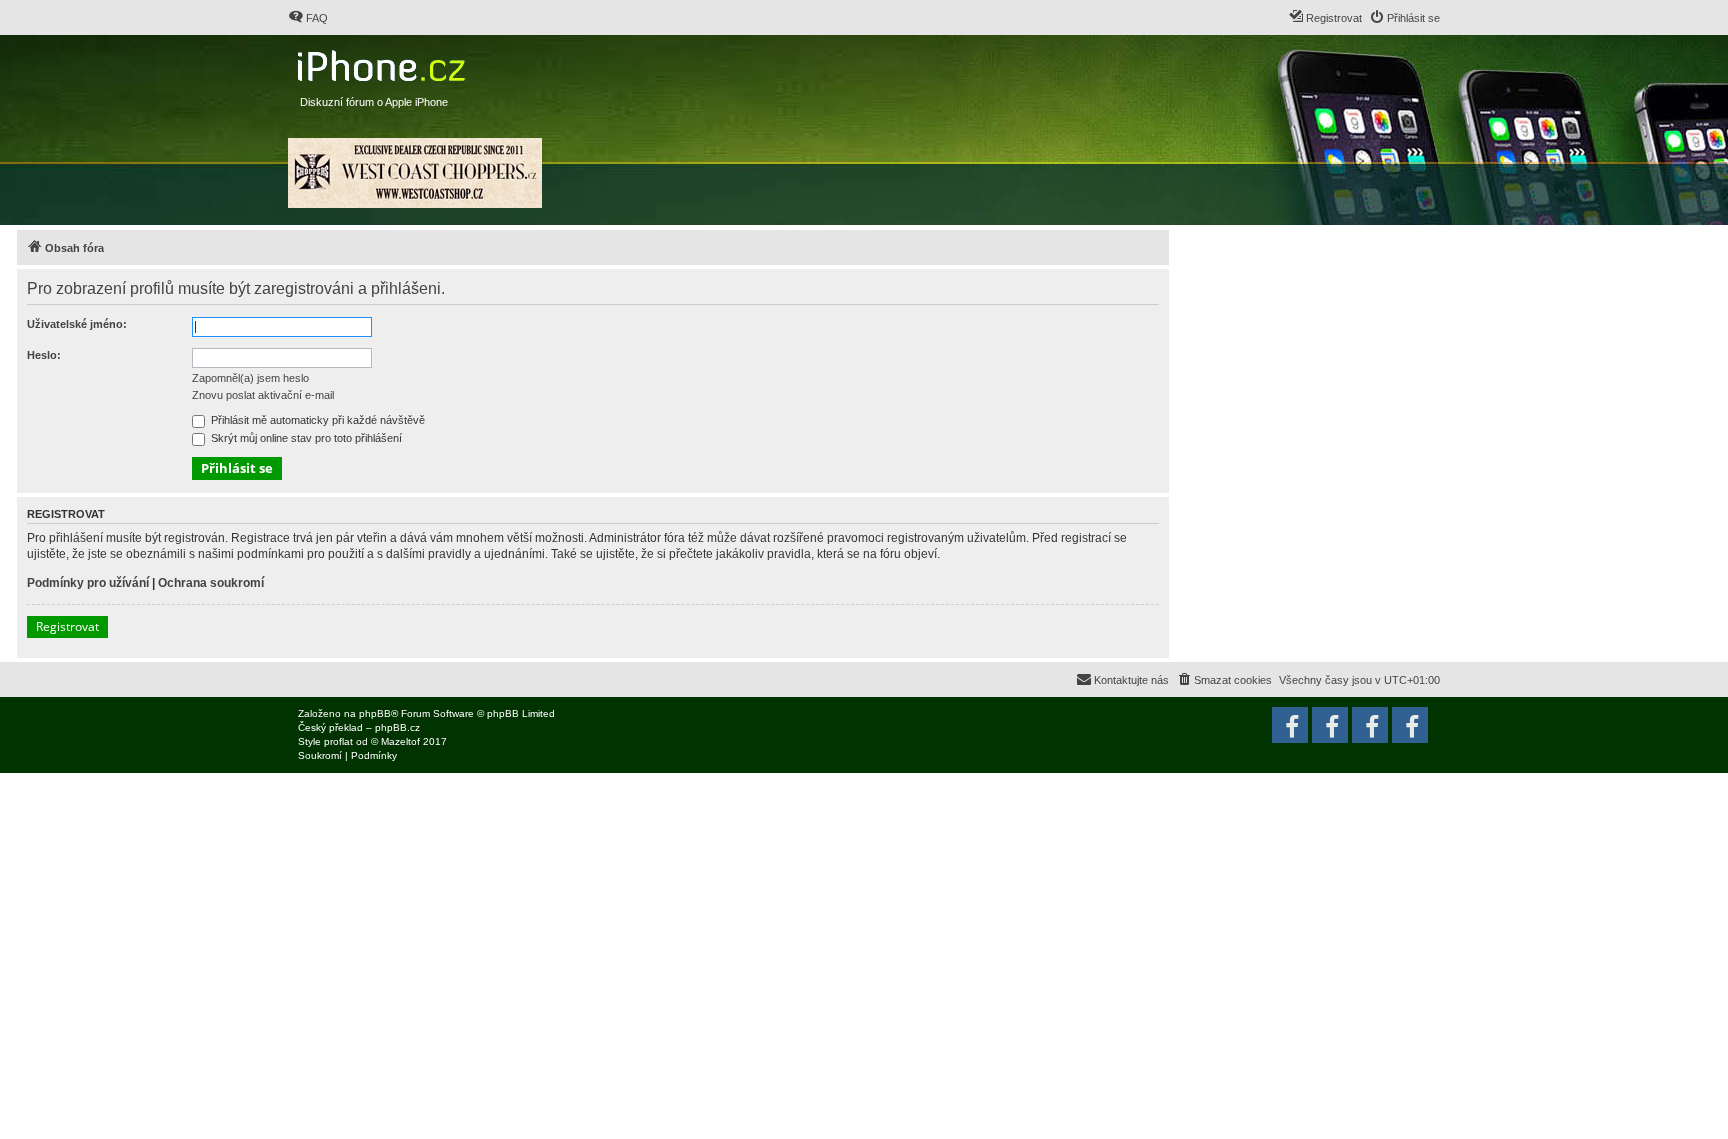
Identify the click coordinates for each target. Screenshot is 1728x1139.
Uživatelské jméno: (77, 324)
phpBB (375, 713)
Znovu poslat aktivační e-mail (263, 395)
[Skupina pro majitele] (1370, 725)
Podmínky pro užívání (88, 583)
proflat (338, 741)
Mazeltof (400, 741)
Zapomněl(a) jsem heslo (250, 378)
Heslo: (44, 355)
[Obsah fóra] (383, 61)
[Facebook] (1410, 725)
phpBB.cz (397, 727)
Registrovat (67, 626)
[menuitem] (308, 18)
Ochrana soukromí (211, 583)
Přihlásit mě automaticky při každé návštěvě (316, 420)
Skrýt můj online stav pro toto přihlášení (305, 438)
